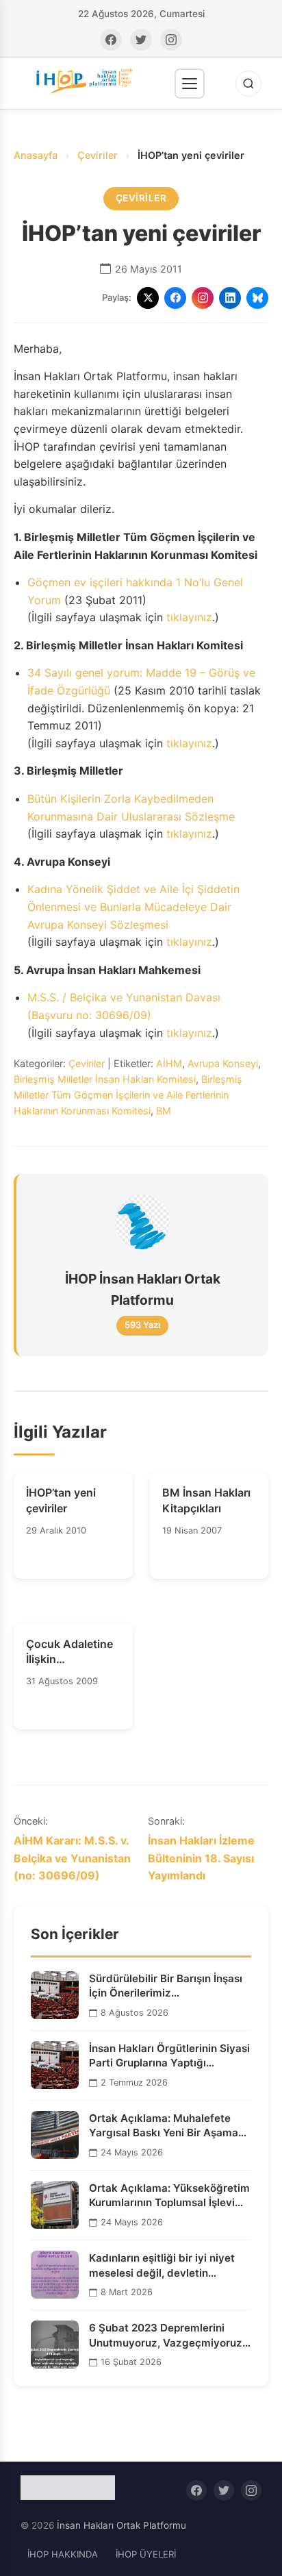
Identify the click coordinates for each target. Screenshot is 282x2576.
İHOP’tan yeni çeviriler (61, 1500)
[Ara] (248, 84)
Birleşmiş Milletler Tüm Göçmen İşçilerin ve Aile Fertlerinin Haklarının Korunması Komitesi (128, 1095)
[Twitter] (141, 40)
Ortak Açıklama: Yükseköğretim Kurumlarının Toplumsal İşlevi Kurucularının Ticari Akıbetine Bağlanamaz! (169, 2196)
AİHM (169, 1063)
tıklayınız (189, 617)
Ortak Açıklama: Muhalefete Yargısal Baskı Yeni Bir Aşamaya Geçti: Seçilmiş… (170, 2126)
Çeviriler (98, 155)
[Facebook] (111, 40)
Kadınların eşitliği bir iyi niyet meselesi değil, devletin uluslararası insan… (162, 2266)
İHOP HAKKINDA (63, 2554)
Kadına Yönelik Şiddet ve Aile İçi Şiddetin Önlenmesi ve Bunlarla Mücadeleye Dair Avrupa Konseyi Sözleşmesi (133, 906)
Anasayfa (36, 155)
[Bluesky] (257, 298)
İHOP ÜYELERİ (146, 2554)
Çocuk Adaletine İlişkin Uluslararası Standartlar (69, 1652)
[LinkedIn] (230, 298)
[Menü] (190, 84)
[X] (148, 298)
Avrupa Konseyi (223, 1063)
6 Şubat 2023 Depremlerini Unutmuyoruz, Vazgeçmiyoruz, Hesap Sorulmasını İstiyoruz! (167, 2336)
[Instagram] (171, 40)
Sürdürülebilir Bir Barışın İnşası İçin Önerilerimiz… (166, 1986)
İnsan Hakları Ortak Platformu (121, 2525)
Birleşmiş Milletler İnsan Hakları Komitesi (105, 1079)
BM (164, 1111)
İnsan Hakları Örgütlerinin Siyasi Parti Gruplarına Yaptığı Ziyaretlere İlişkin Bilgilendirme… (169, 2056)
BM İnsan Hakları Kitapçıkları (206, 1500)
